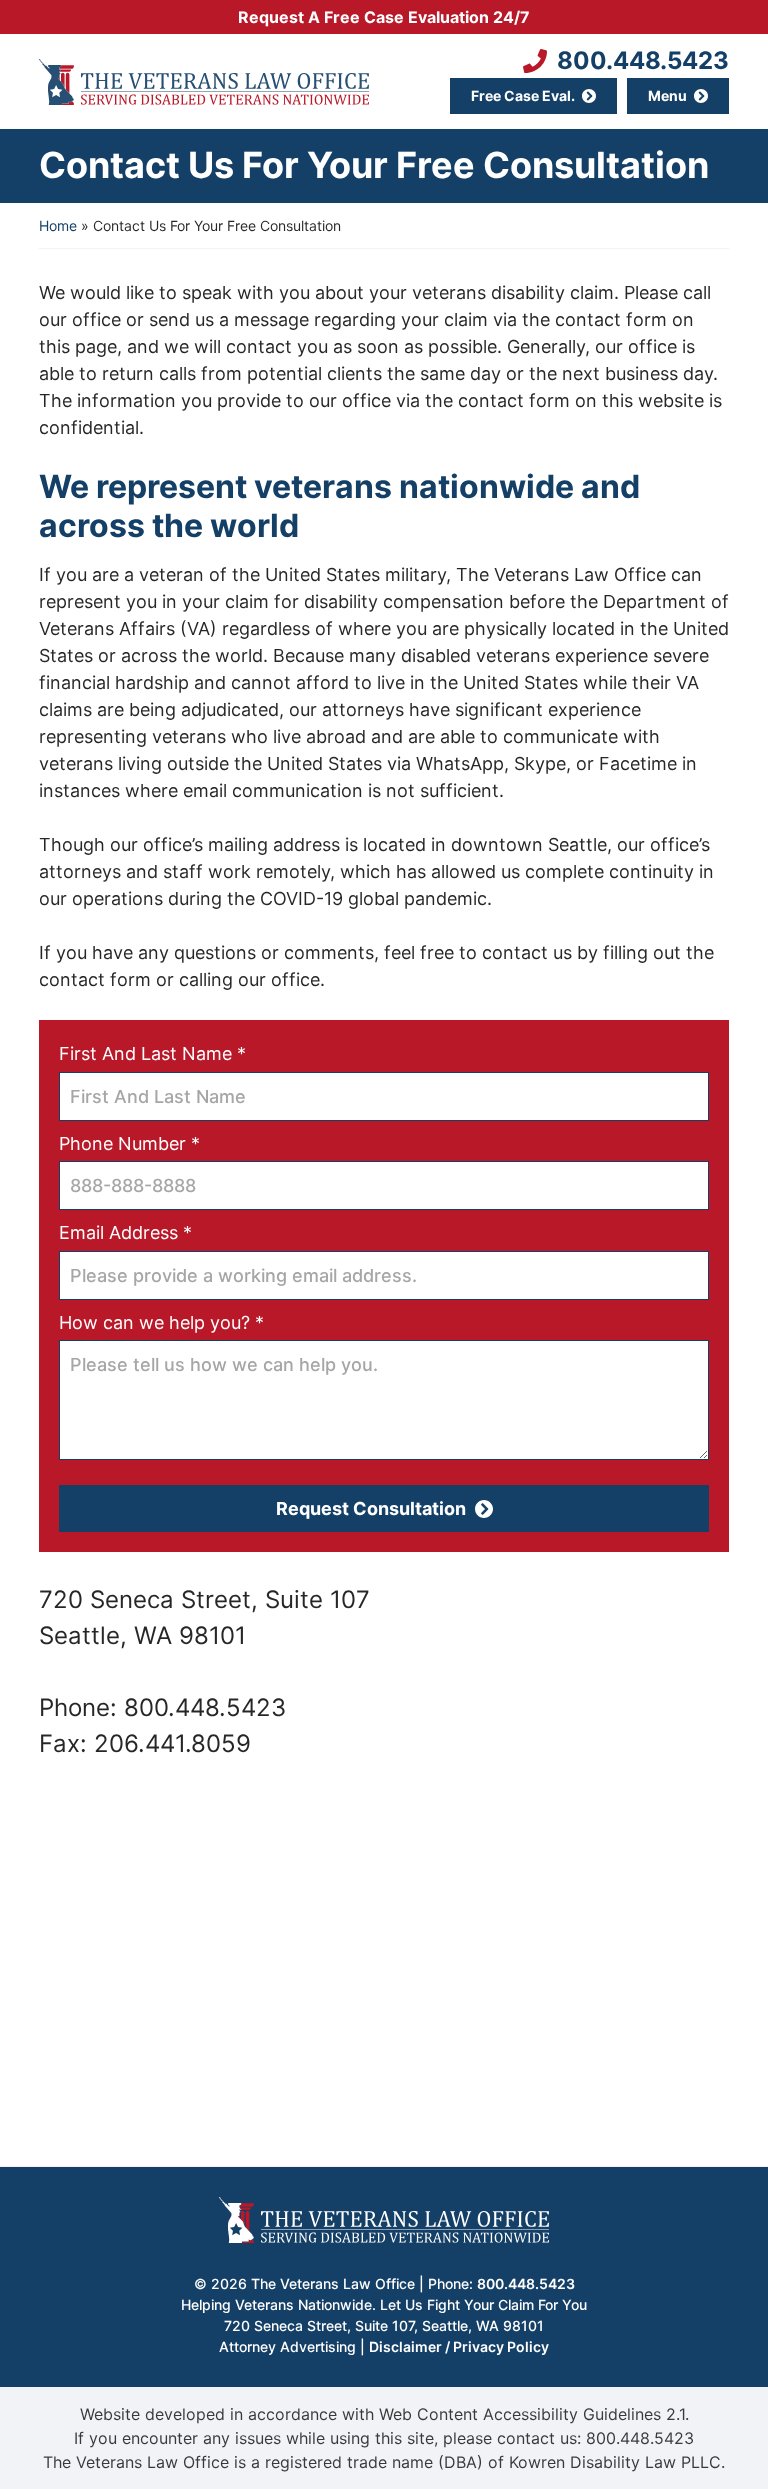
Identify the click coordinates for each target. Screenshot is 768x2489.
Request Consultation (371, 1508)
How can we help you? (198, 1322)
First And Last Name (189, 1053)
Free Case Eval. (523, 95)
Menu (667, 95)
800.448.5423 (643, 61)
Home (58, 225)
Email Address (162, 1232)
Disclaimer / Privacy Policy (459, 2346)
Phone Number (166, 1143)
